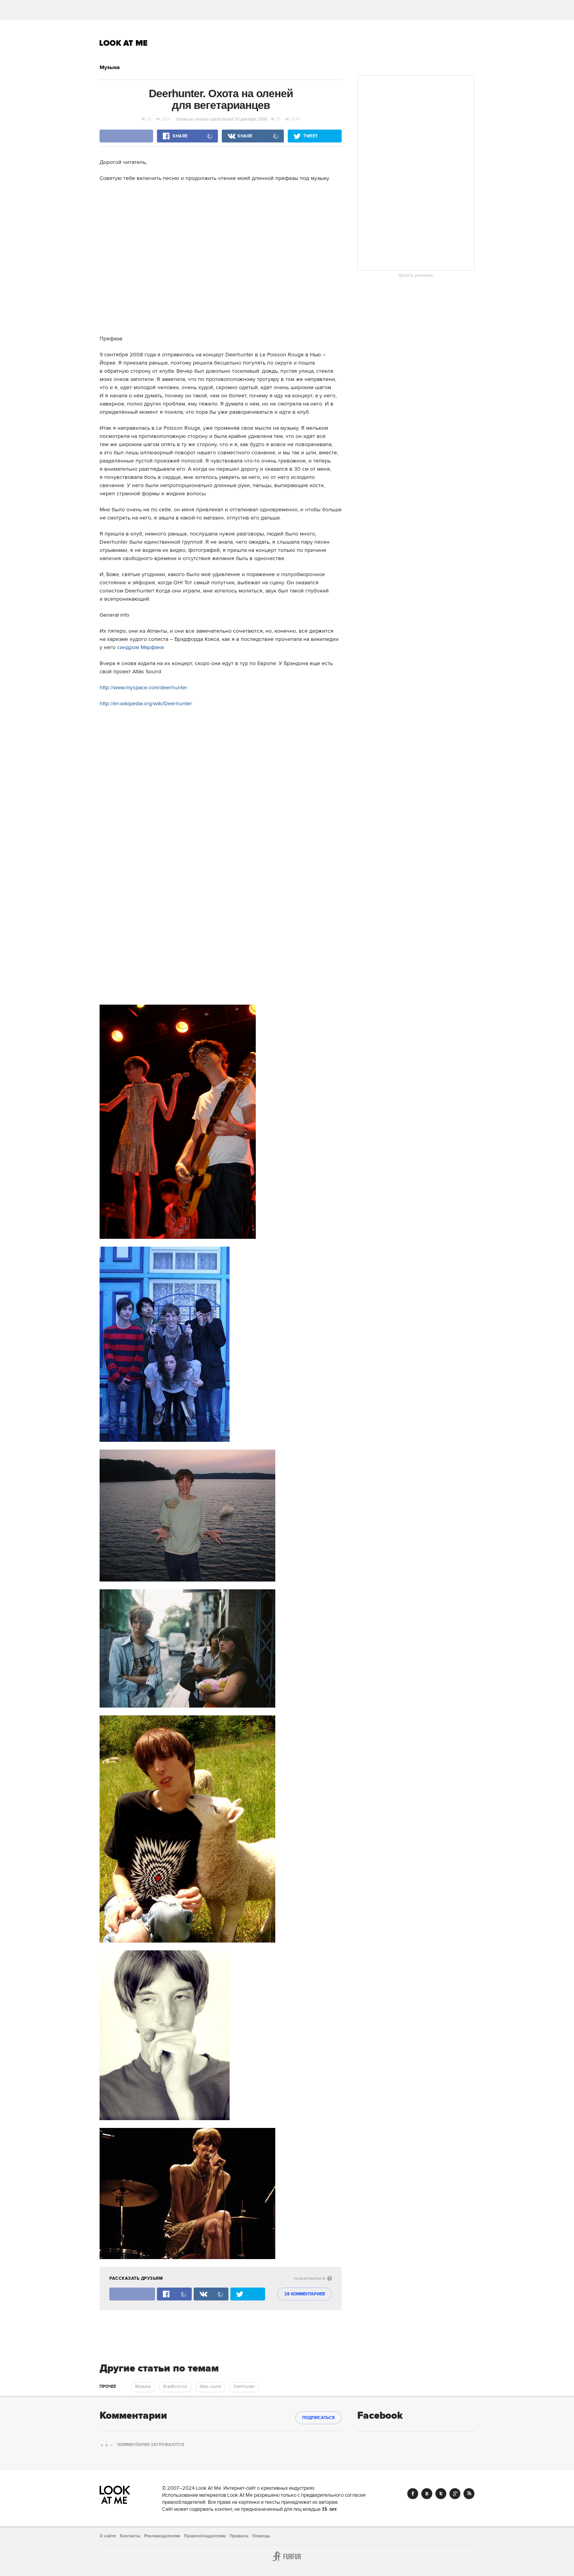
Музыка (110, 68)
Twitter (441, 2494)
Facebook (413, 2494)
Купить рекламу (416, 276)
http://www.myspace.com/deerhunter (143, 688)
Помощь (261, 2536)
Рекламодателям (162, 2536)
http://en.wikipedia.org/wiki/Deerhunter (146, 704)
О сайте (108, 2536)
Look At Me (124, 43)
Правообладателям (205, 2536)
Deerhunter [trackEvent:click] (244, 2387)
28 (149, 119)
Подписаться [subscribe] (318, 2418)
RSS (469, 2494)
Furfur (287, 2556)
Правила (239, 2536)
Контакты (130, 2536)
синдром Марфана (140, 648)
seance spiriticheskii (214, 119)
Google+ (455, 2494)
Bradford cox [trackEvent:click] (175, 2387)
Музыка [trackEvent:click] (143, 2387)
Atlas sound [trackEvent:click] (210, 2387)
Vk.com (427, 2494)
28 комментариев (305, 2294)
